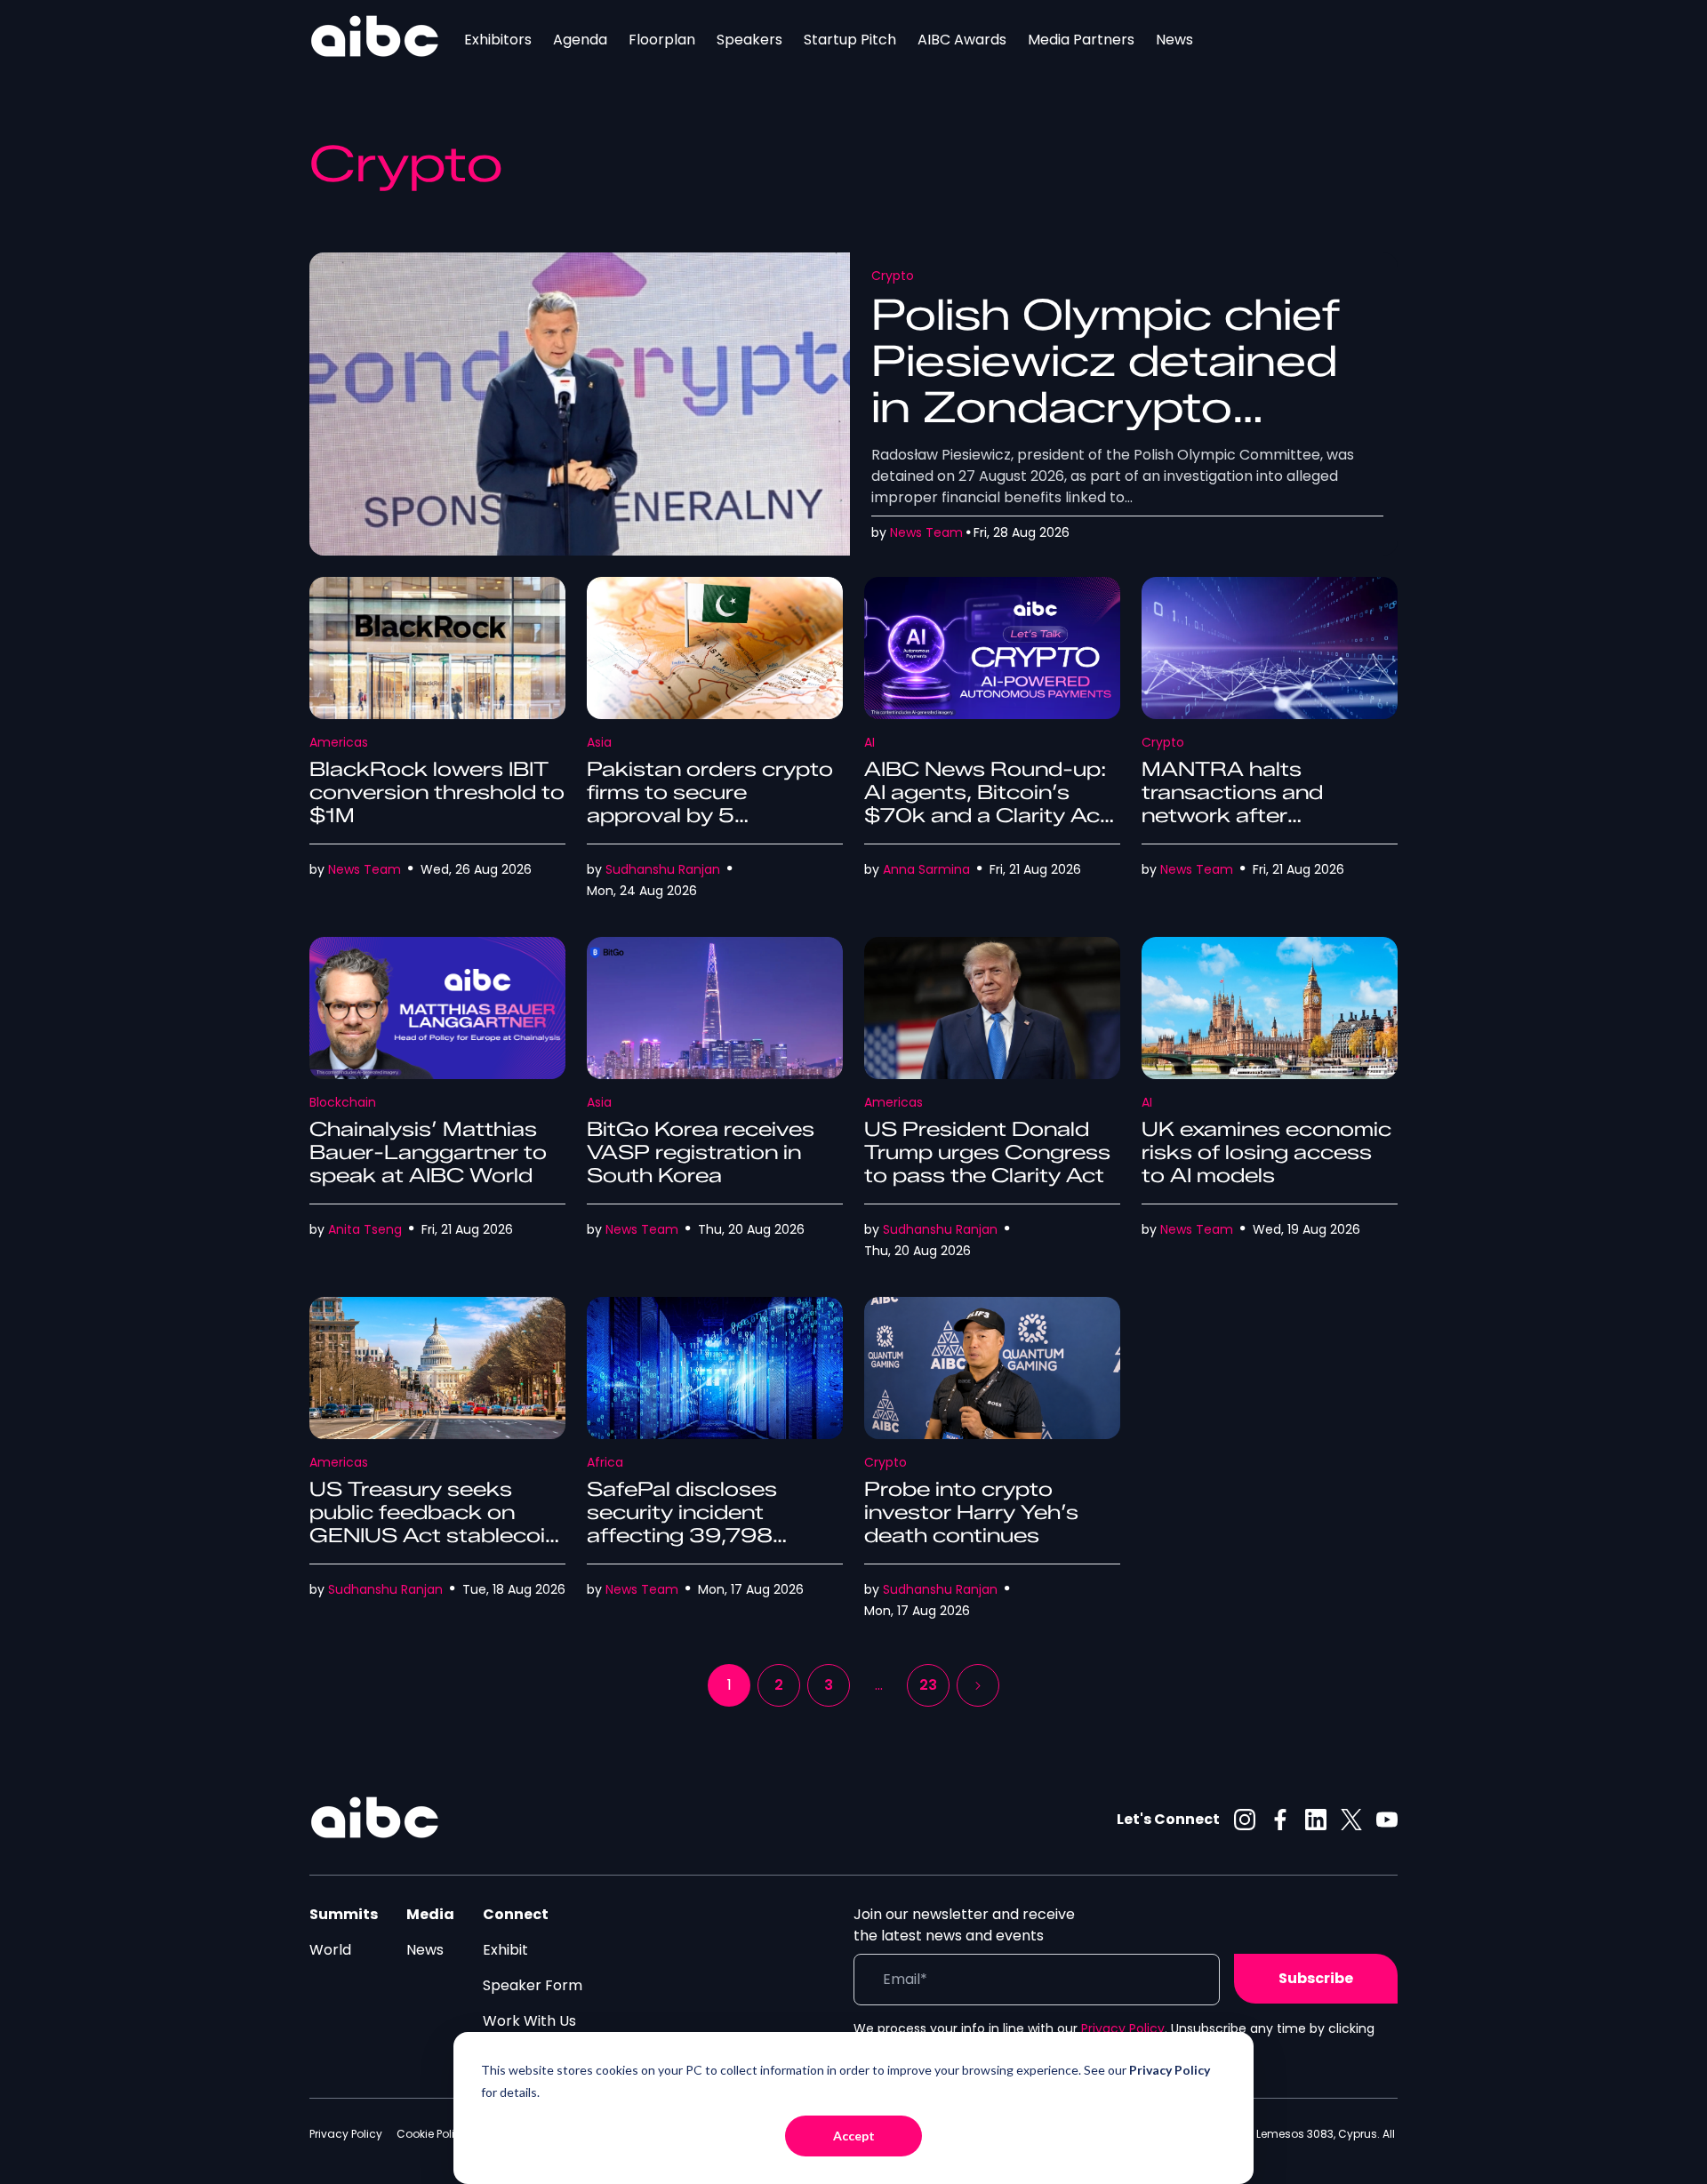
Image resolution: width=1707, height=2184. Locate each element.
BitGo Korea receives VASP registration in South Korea (701, 1152)
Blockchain (343, 1102)
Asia (599, 742)
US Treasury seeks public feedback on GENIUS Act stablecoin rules (434, 1524)
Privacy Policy (1123, 2028)
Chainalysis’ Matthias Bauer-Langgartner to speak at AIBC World (428, 1152)
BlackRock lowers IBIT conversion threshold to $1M (437, 792)
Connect (516, 1914)
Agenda (580, 40)
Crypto (893, 276)
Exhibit (505, 1950)
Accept (854, 2136)
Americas (339, 742)
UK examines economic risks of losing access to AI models (1266, 1152)
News (1174, 40)
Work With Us (529, 2021)
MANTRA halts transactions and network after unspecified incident (1249, 804)
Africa (605, 1462)
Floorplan (662, 40)
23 (928, 1685)
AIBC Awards (962, 40)
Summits (344, 1914)
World (330, 1950)
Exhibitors (498, 40)
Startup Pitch (850, 40)
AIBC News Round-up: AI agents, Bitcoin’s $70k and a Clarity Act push (986, 804)
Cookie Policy (432, 2134)
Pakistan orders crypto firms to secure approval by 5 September (710, 804)
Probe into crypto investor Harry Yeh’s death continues (971, 1512)
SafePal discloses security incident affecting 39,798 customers (682, 1524)
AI (870, 742)
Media (430, 1914)
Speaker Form (533, 1985)
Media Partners (1081, 40)
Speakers (749, 40)
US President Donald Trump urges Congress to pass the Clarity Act (987, 1152)
